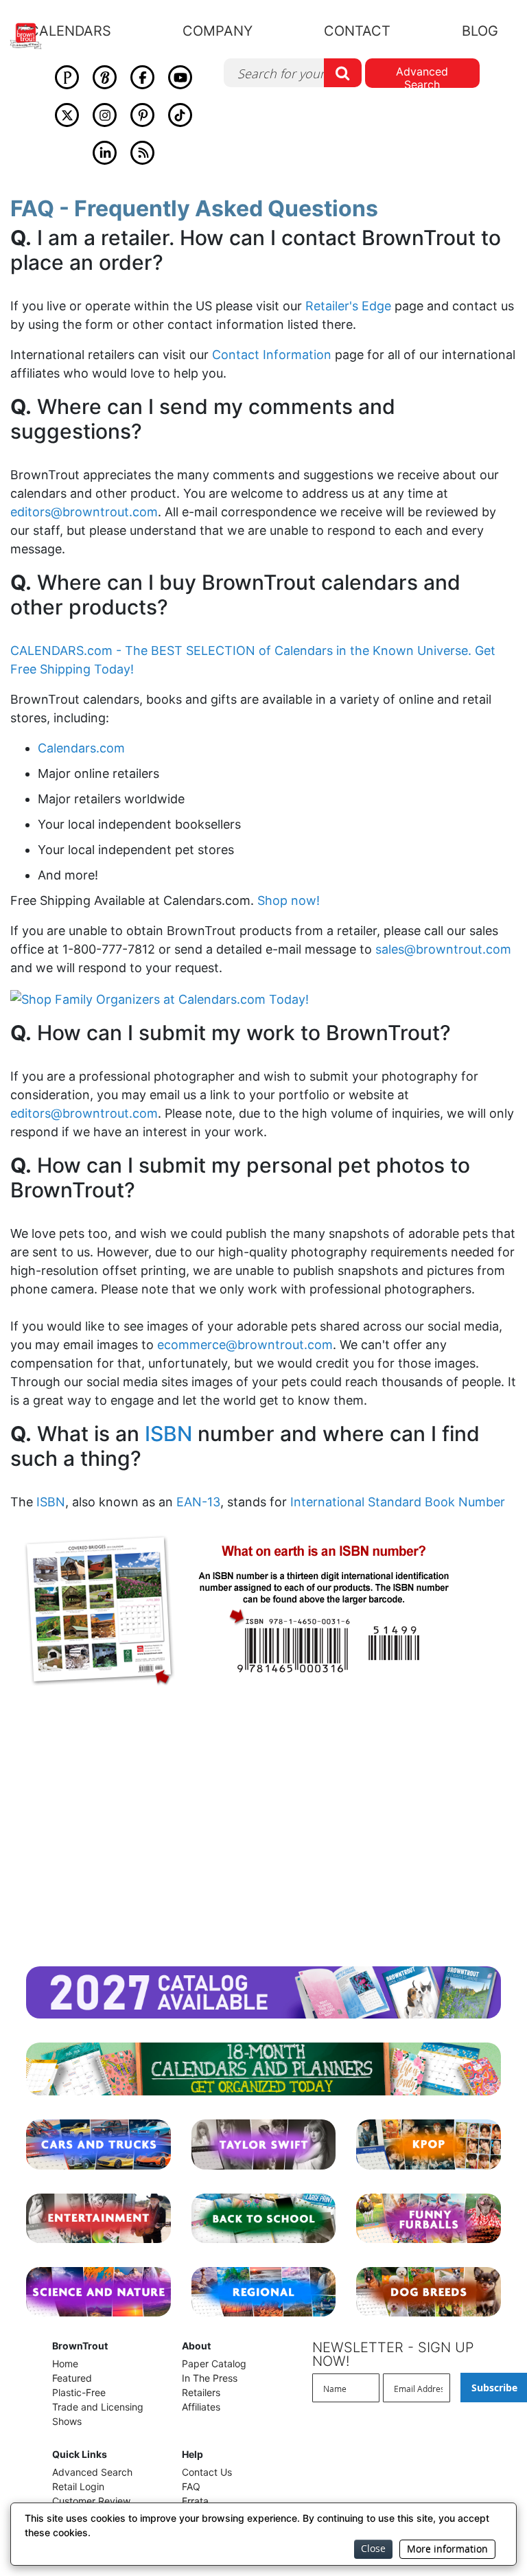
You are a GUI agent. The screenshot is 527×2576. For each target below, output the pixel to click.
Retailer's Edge (348, 306)
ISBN (168, 1434)
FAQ (191, 2486)
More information (447, 2549)
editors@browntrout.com (84, 512)
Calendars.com (81, 748)
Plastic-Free (79, 2392)
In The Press (210, 2378)
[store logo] (33, 36)
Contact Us (207, 2472)
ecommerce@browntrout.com (245, 1345)
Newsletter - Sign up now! (393, 2354)
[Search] (343, 73)
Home (65, 2364)
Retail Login (78, 2486)
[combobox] (293, 73)
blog (480, 31)
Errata (195, 2501)
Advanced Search (422, 76)
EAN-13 (198, 1502)
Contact (357, 31)
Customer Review (91, 2501)
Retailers (201, 2392)
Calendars (70, 31)
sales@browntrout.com (443, 949)
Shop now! (289, 900)
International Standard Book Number (398, 1502)
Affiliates (201, 2407)
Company (218, 31)
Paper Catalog (214, 2364)
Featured (72, 2378)
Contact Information (272, 355)
